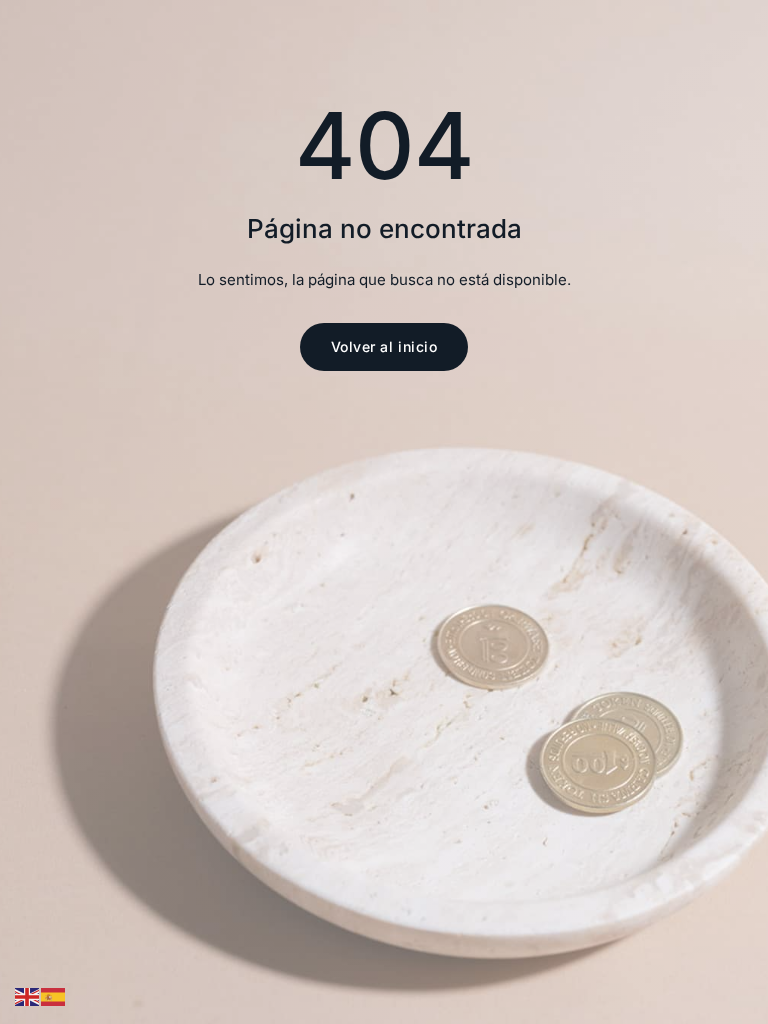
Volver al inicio (384, 346)
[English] (28, 996)
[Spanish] (54, 996)
